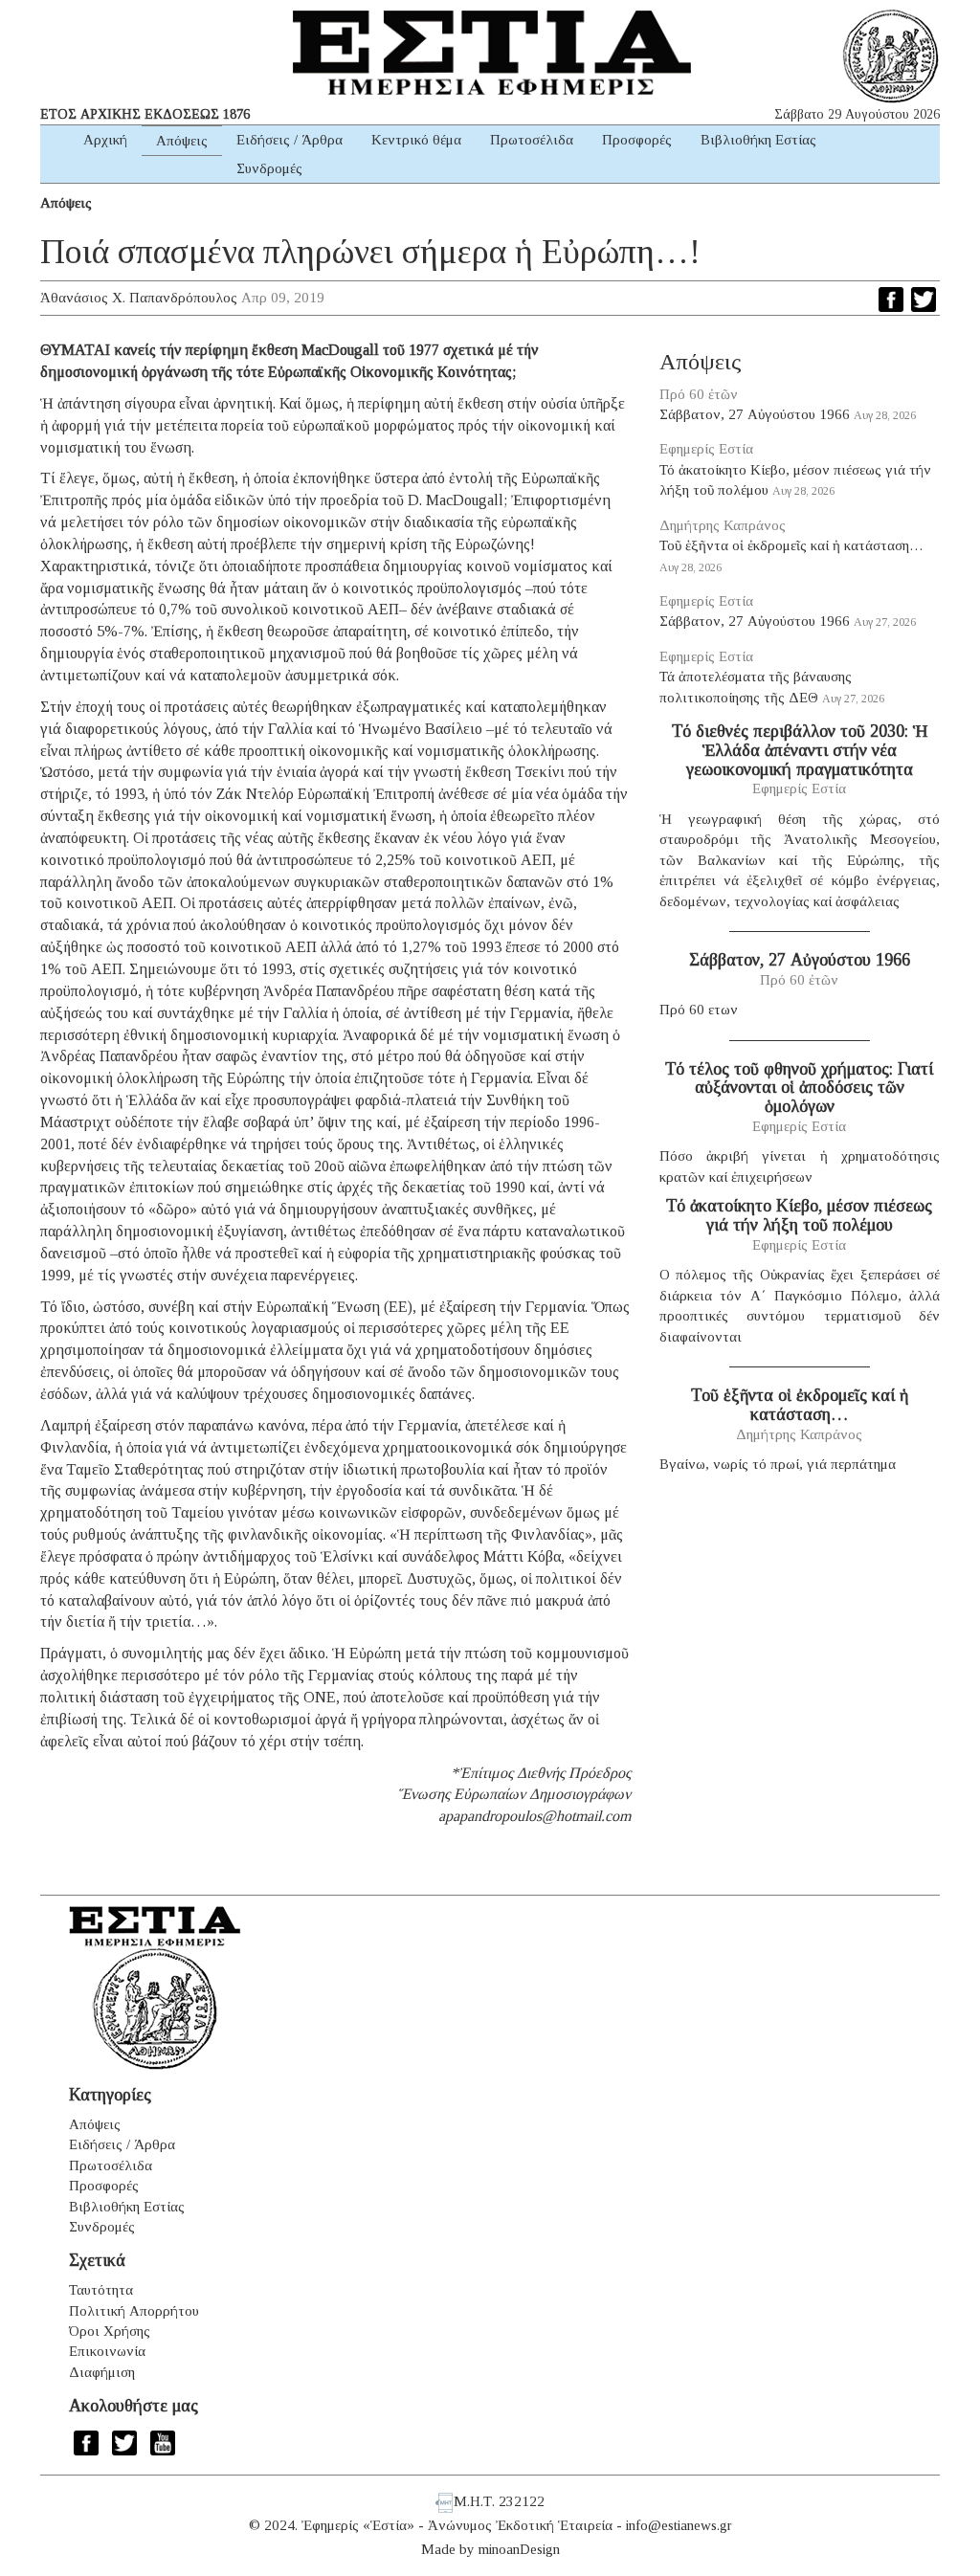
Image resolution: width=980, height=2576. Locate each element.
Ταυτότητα (101, 2290)
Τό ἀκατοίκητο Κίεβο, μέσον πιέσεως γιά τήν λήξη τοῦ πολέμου (799, 1215)
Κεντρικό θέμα (416, 140)
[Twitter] (924, 300)
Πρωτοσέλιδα (532, 140)
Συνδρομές (269, 168)
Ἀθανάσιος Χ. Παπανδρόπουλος (139, 298)
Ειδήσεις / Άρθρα (290, 140)
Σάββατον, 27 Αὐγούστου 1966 (755, 414)
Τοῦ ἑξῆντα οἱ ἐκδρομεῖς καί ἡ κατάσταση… (791, 545)
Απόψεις (182, 141)
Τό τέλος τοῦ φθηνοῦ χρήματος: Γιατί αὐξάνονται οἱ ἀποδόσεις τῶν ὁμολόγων (799, 1088)
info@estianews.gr (679, 2525)
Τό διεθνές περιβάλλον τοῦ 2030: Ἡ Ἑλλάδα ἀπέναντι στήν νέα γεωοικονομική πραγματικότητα (800, 750)
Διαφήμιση (102, 2372)
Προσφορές (637, 140)
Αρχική (105, 140)
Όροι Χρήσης (110, 2331)
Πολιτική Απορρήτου (134, 2311)
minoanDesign (519, 2549)
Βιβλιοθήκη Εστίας (758, 140)
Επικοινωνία (107, 2351)
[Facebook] (891, 300)
